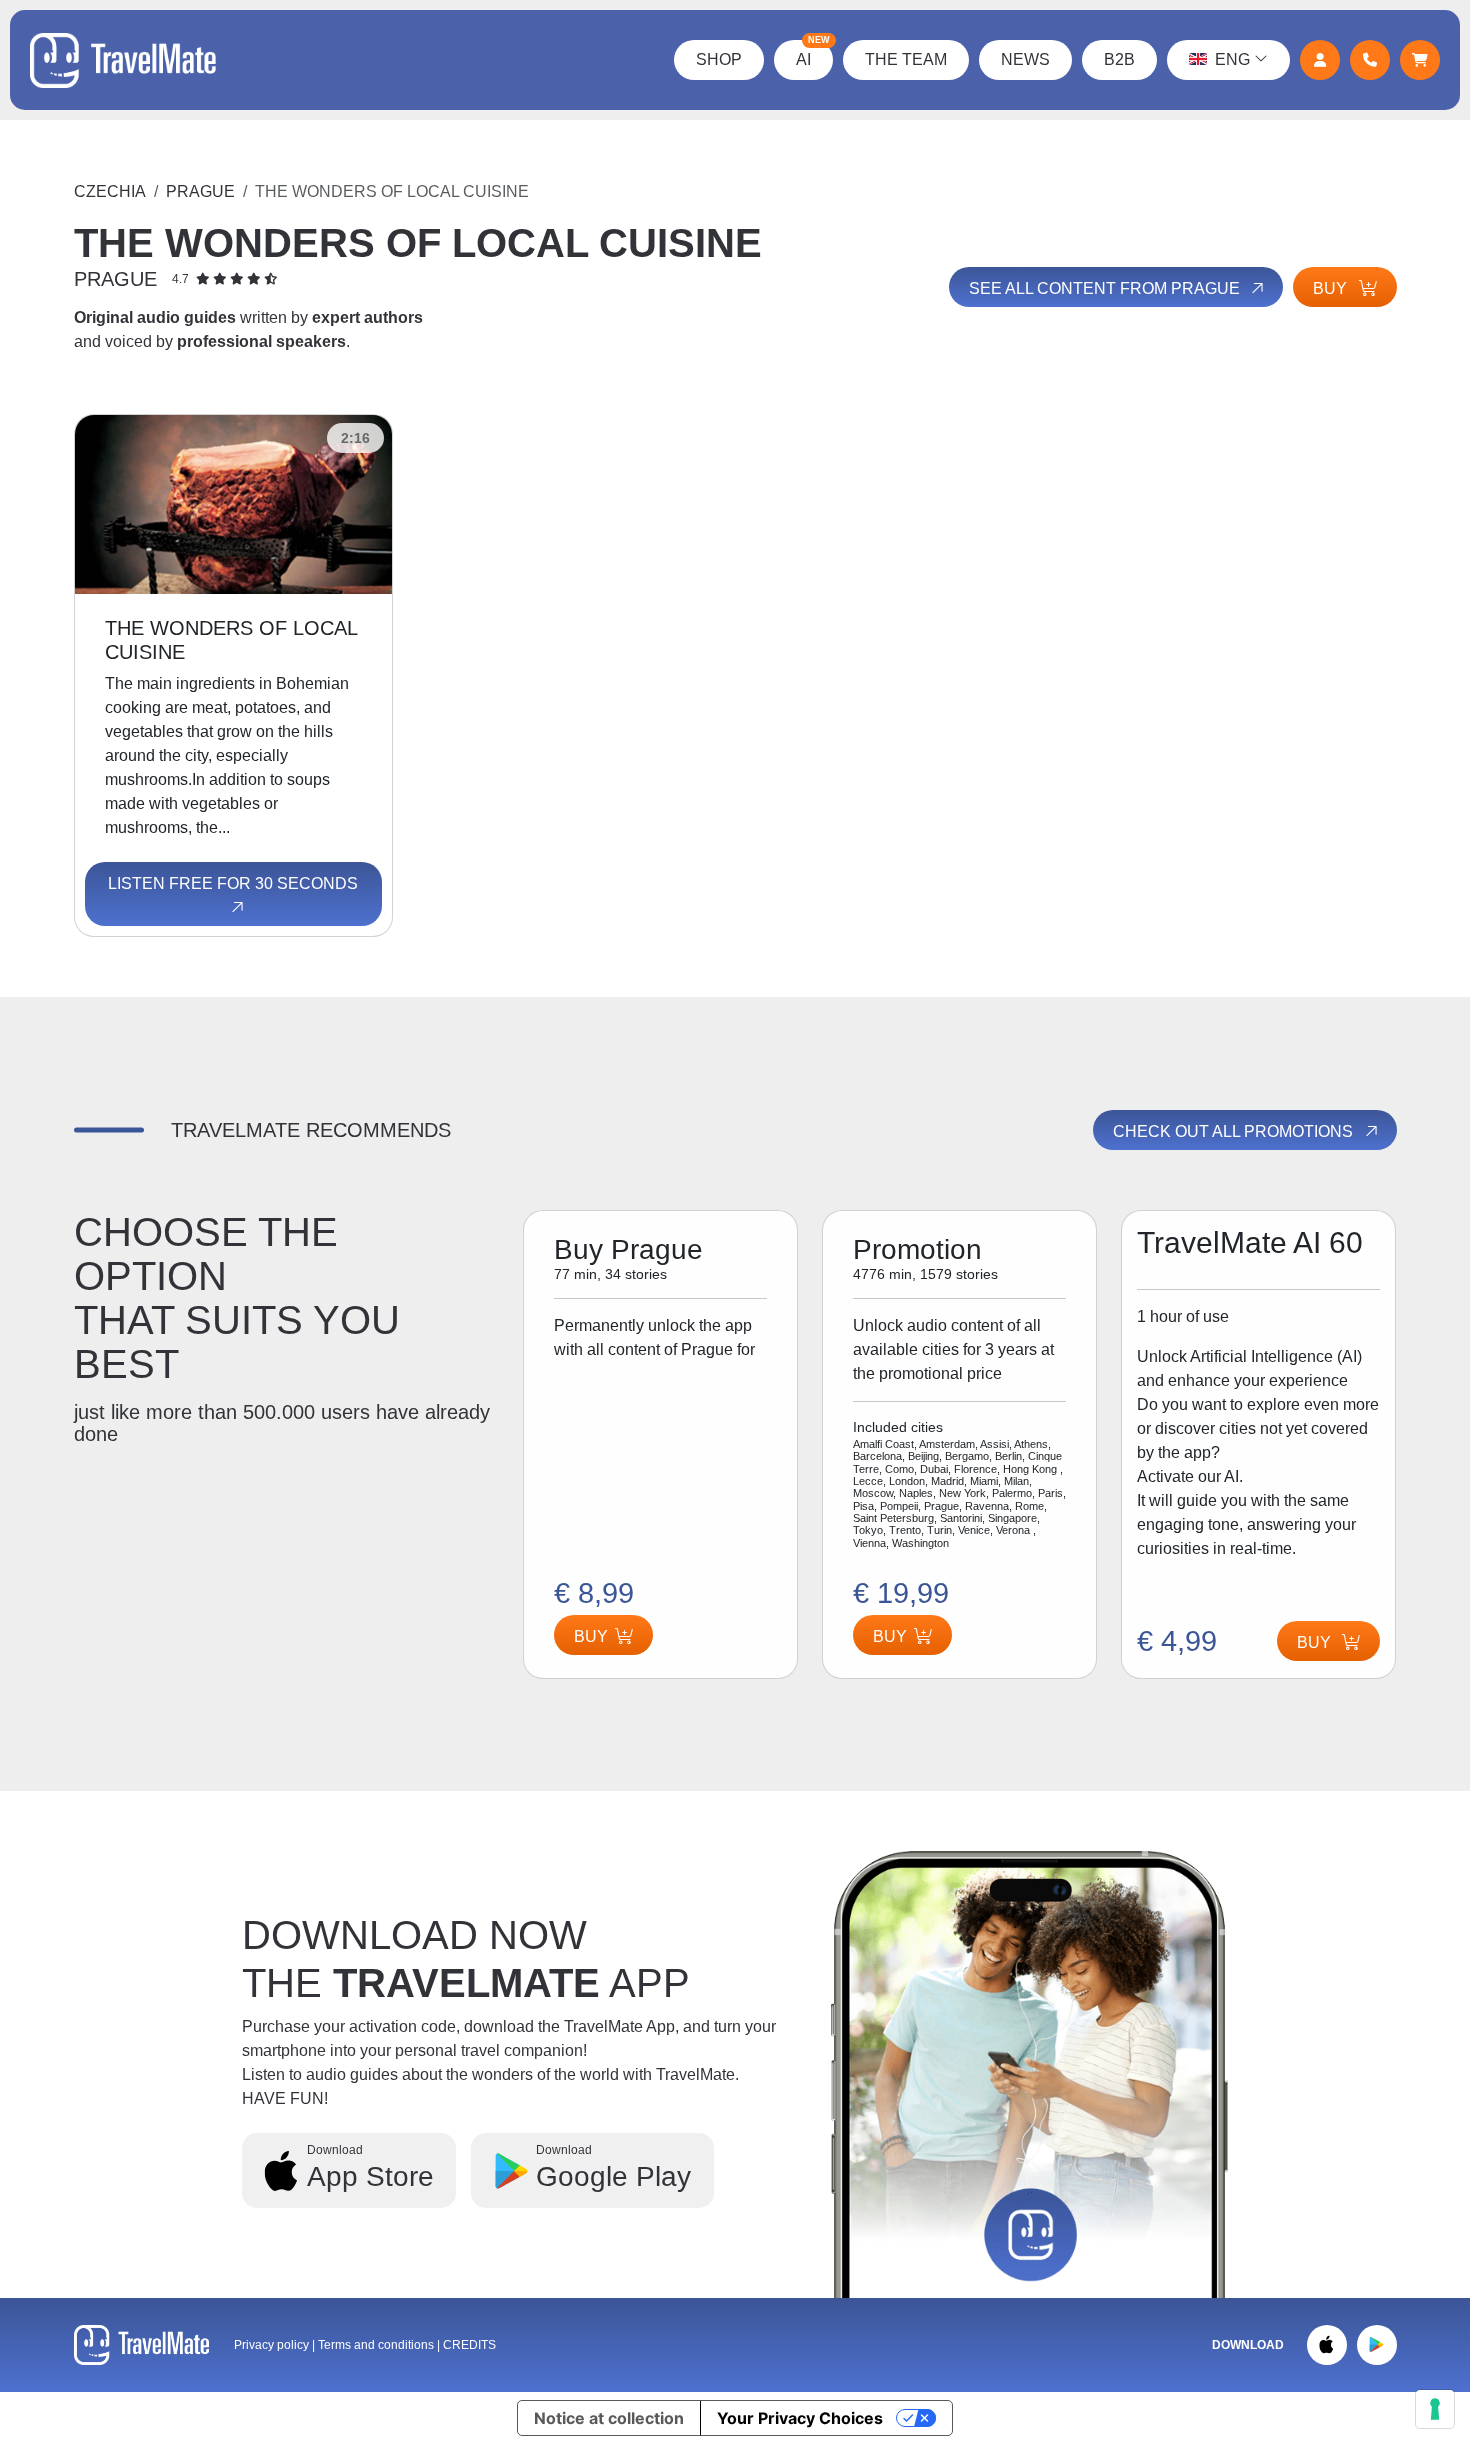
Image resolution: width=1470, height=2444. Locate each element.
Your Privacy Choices (800, 2418)
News (1025, 59)
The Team (906, 59)
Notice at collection (609, 2418)
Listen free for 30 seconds (233, 883)
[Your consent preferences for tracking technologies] (1435, 2409)
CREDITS (469, 2345)
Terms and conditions (377, 2345)
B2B (1119, 59)
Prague (200, 191)
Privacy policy (271, 2345)
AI (813, 54)
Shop (719, 59)
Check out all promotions (1235, 1131)
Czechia (110, 191)
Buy (1332, 288)
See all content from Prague (1106, 288)
